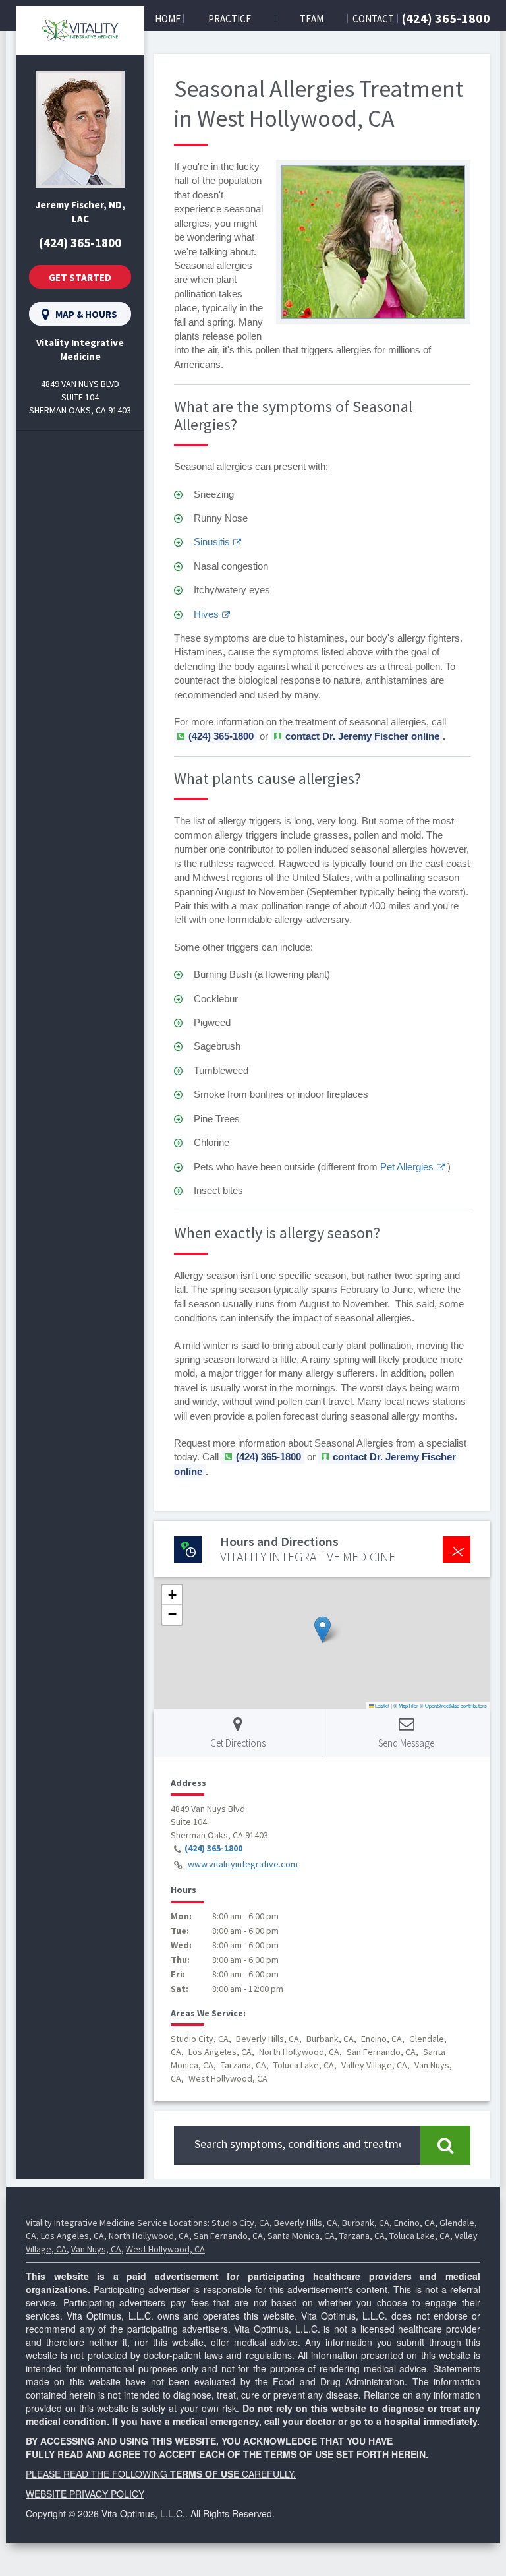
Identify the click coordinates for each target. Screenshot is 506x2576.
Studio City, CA (240, 2223)
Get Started (80, 277)
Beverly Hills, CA (306, 2223)
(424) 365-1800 (446, 18)
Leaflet (381, 1705)
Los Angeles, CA (72, 2236)
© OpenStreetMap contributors (453, 1705)
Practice (230, 19)
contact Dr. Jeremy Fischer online (362, 736)
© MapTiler (406, 1705)
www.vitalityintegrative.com (243, 1865)
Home (168, 19)
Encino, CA (414, 2223)
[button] (323, 1630)
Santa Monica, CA (301, 2236)
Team (312, 19)
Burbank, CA (366, 2223)
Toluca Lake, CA (420, 2236)
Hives (206, 614)
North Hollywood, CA (149, 2236)
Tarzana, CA (362, 2236)
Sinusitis (212, 542)
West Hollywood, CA (165, 2249)
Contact (373, 19)
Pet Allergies (407, 1167)
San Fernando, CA (228, 2236)
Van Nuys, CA (96, 2249)
